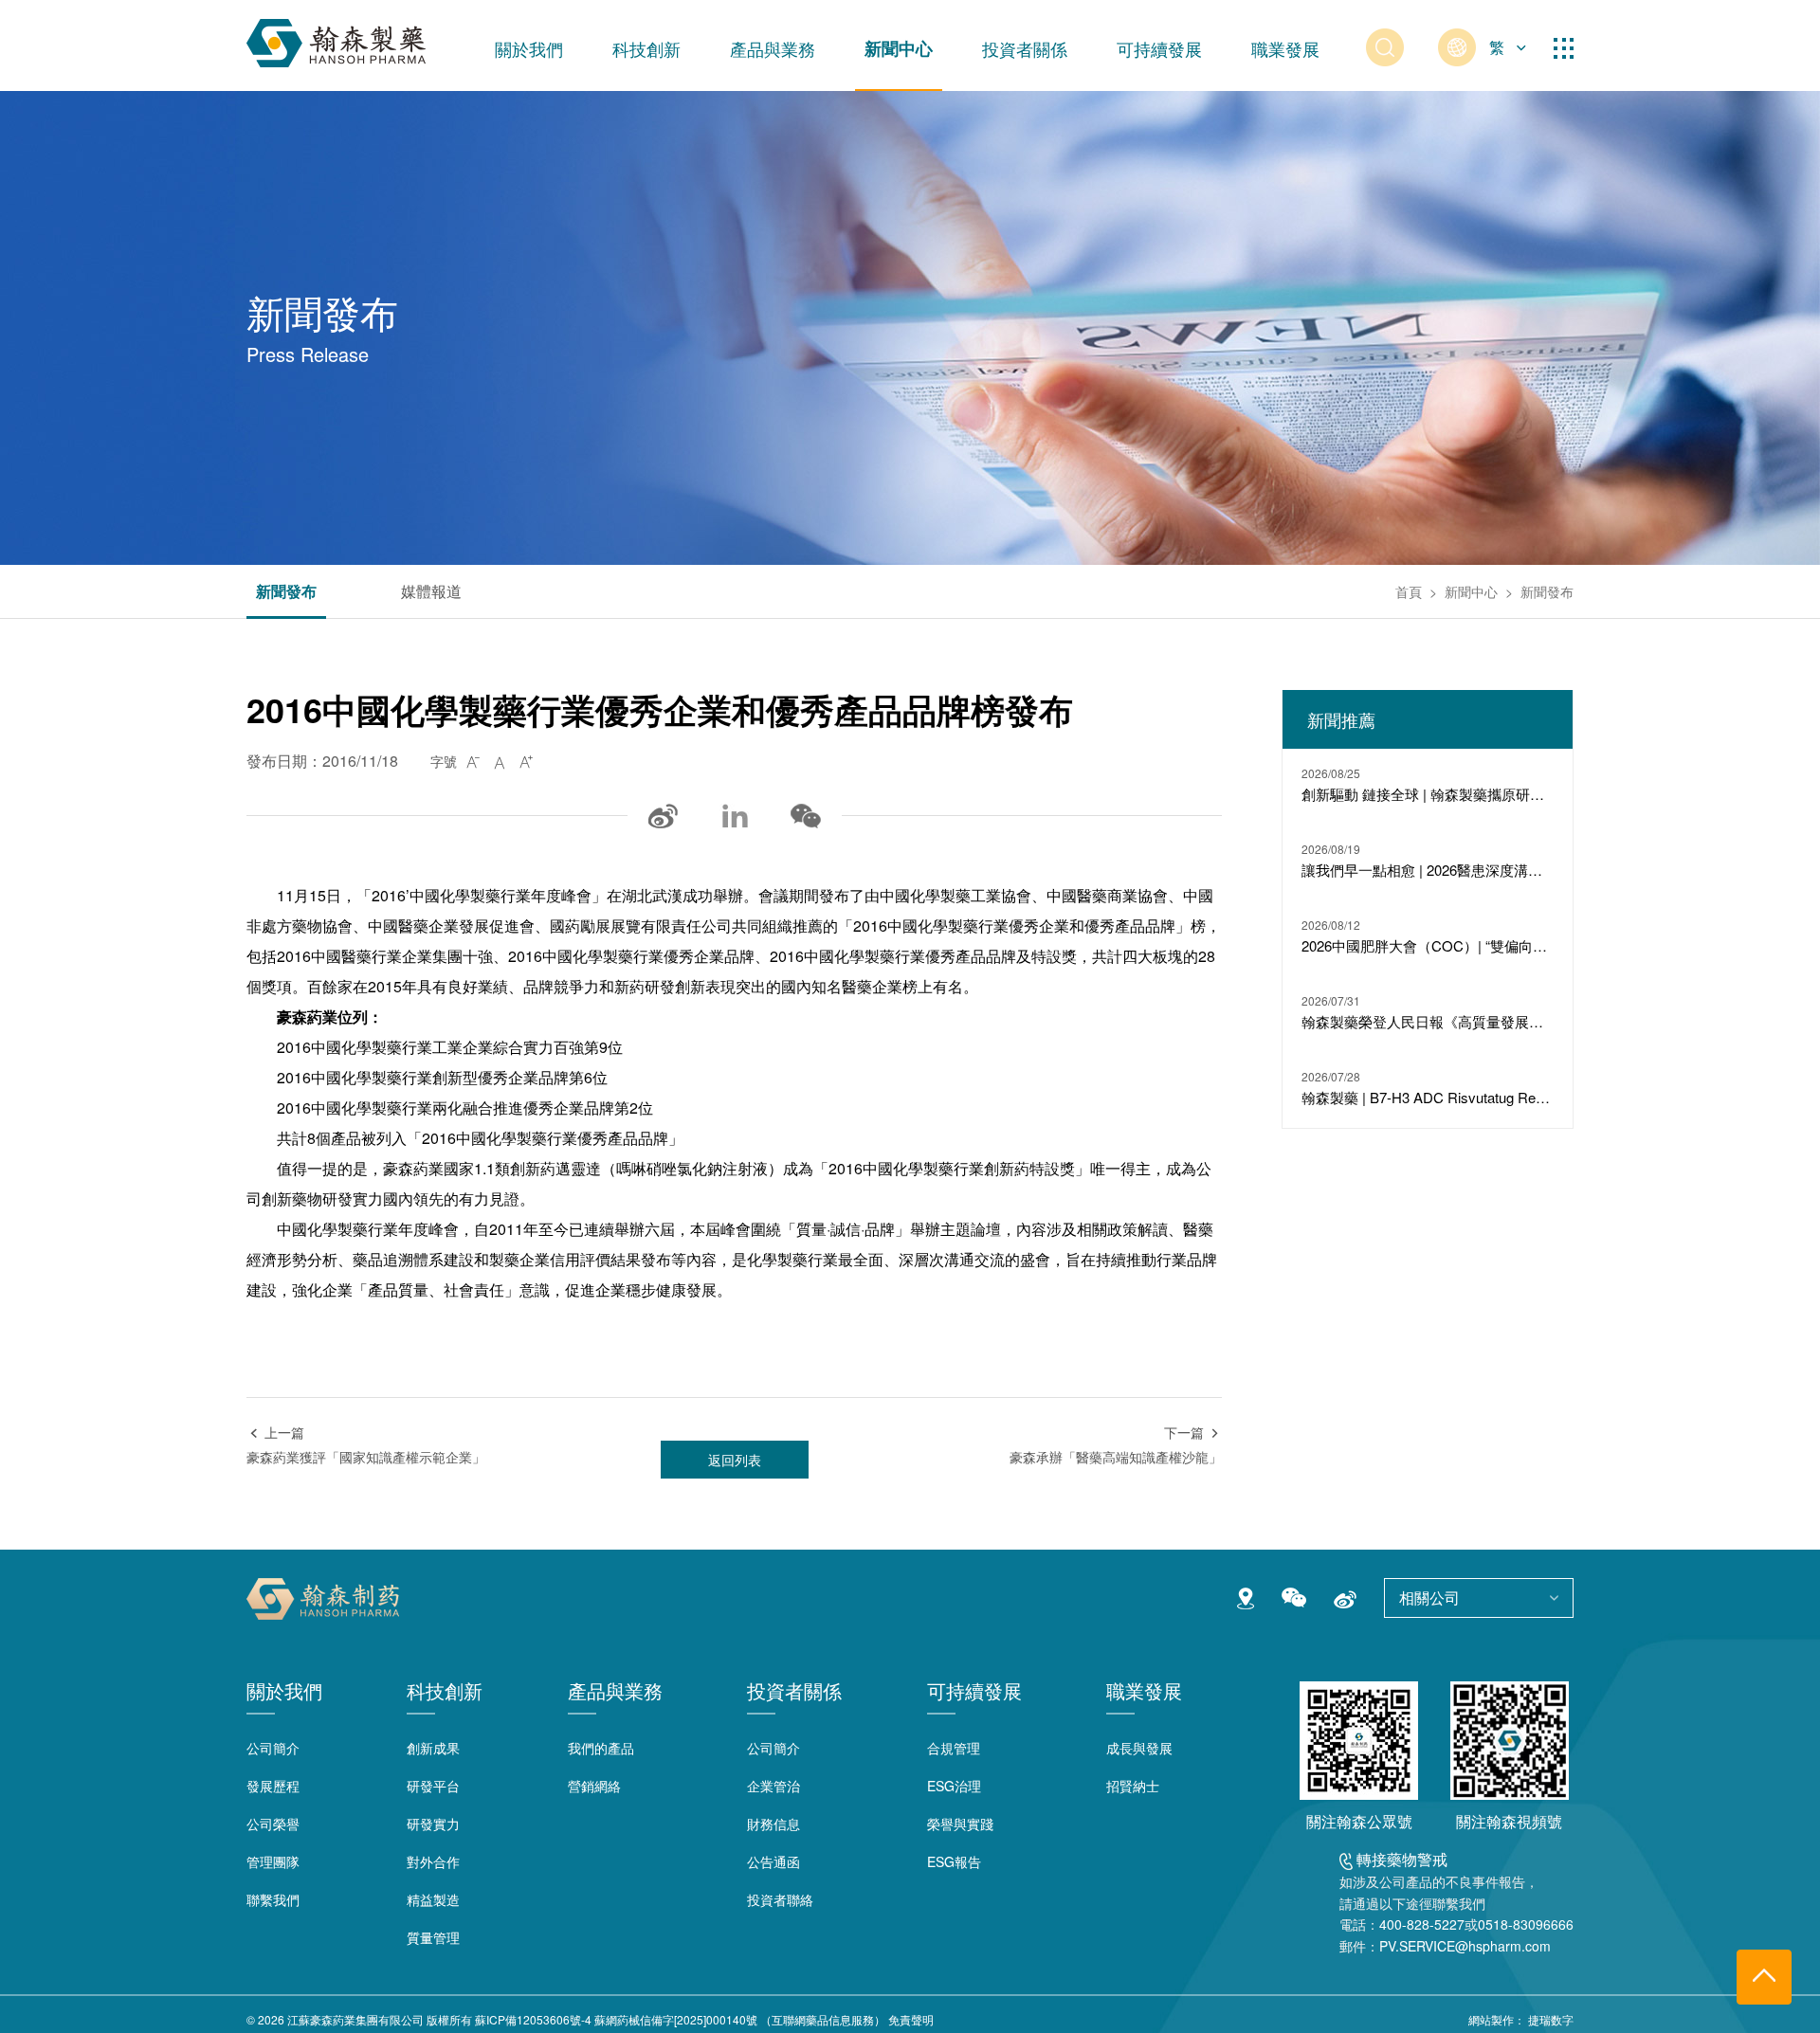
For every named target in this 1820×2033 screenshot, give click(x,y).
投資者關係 (1025, 48)
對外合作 (433, 1861)
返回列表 (735, 1460)
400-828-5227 (1422, 1924)
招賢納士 (1133, 1786)
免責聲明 (911, 2019)
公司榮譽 (273, 1824)
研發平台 (433, 1786)
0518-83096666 (1526, 1924)
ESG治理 (954, 1786)
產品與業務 (773, 48)
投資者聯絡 (780, 1899)
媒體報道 (431, 593)
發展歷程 (273, 1786)
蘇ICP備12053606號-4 (533, 2019)
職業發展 (1285, 48)
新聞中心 (899, 48)
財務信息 (773, 1824)
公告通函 (773, 1861)
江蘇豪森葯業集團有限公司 (355, 2019)
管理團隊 (273, 1861)
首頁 (1409, 591)
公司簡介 (273, 1748)
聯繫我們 (273, 1899)
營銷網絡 (594, 1786)
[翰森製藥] (336, 39)
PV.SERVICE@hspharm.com (1465, 1946)
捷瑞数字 (1551, 2019)
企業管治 (773, 1786)
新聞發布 (286, 593)
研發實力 (433, 1824)
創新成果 (433, 1748)
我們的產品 (601, 1748)
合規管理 (954, 1748)
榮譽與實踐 (960, 1824)
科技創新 (646, 48)
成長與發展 (1139, 1748)
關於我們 (529, 48)
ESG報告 (954, 1861)
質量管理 (433, 1937)
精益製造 (433, 1899)
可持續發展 (1159, 48)
